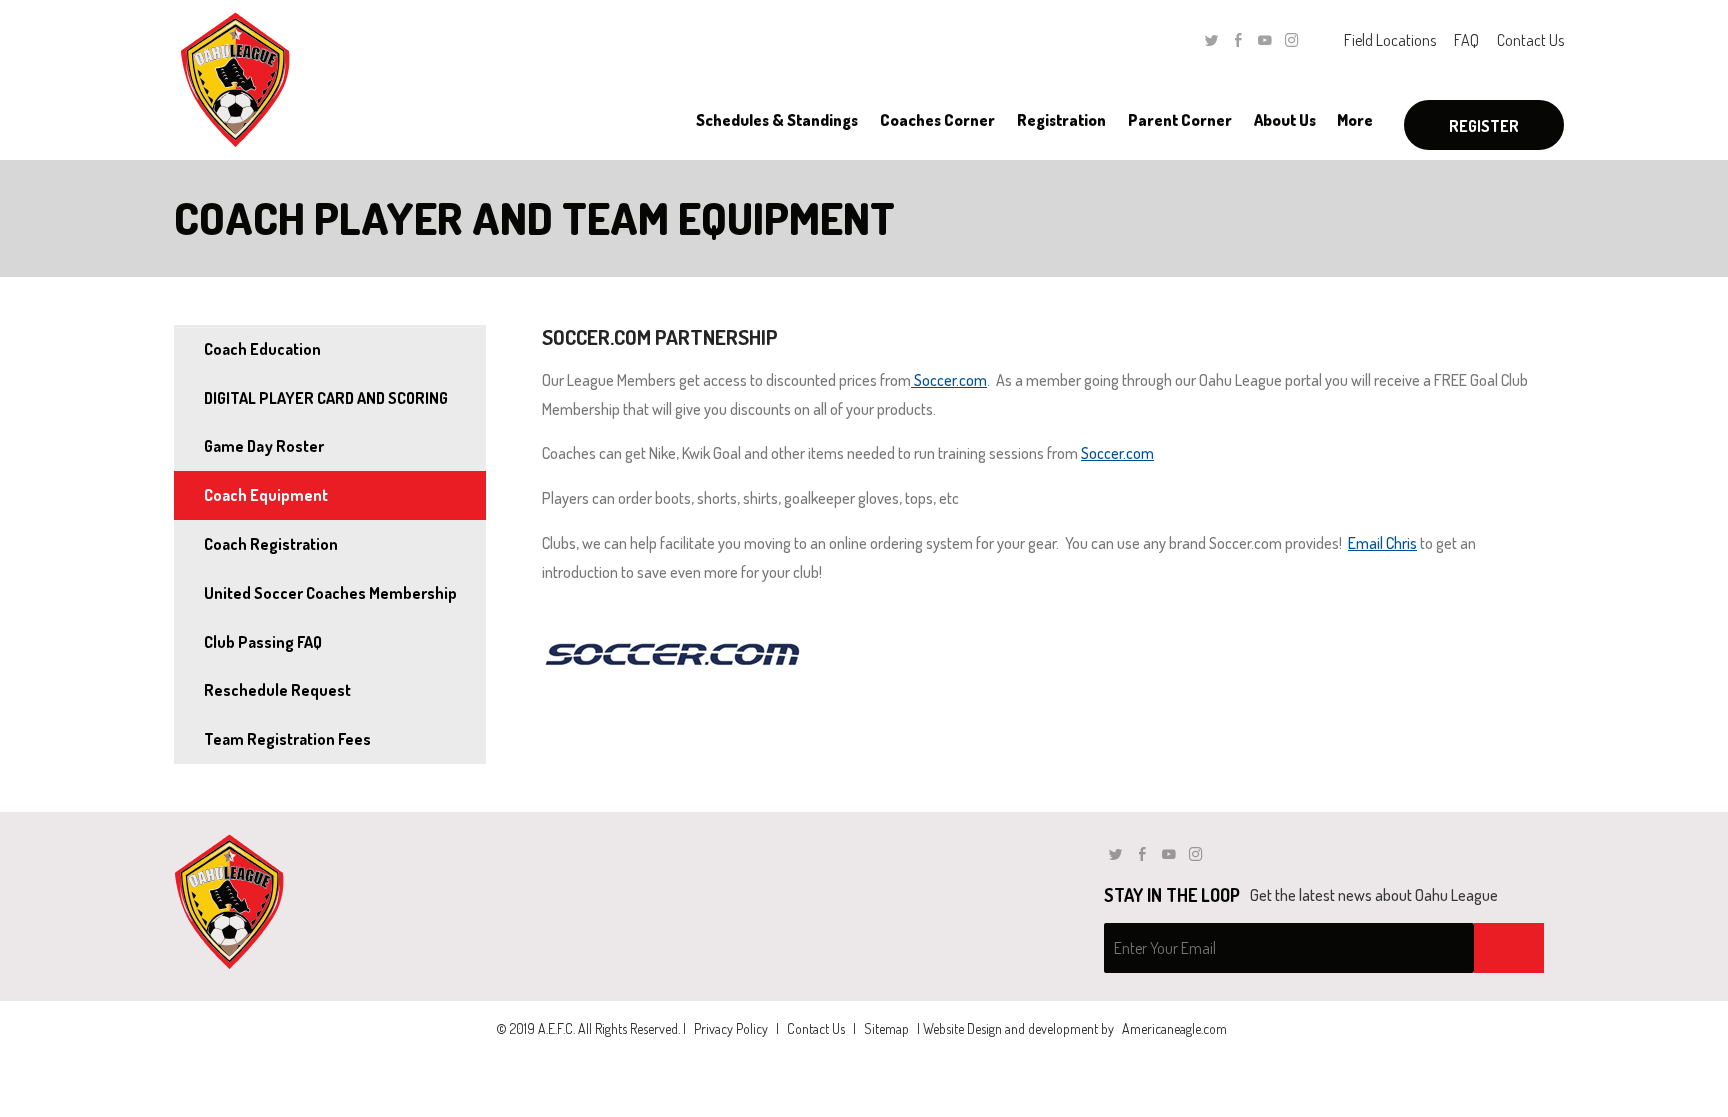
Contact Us (1530, 40)
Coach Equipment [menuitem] (266, 495)
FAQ (1466, 40)
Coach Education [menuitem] (262, 349)
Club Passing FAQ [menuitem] (263, 642)
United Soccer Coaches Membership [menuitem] (330, 593)
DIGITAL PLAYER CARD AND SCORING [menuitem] (326, 398)
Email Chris (1382, 543)
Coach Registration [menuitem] (271, 544)
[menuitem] (776, 120)
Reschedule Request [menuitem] (277, 690)
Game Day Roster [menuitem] (264, 446)
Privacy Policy (731, 1028)
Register (1484, 126)
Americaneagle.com (1174, 1028)
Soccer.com (949, 380)
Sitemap (886, 1028)
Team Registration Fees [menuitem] (287, 739)
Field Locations (1390, 40)
